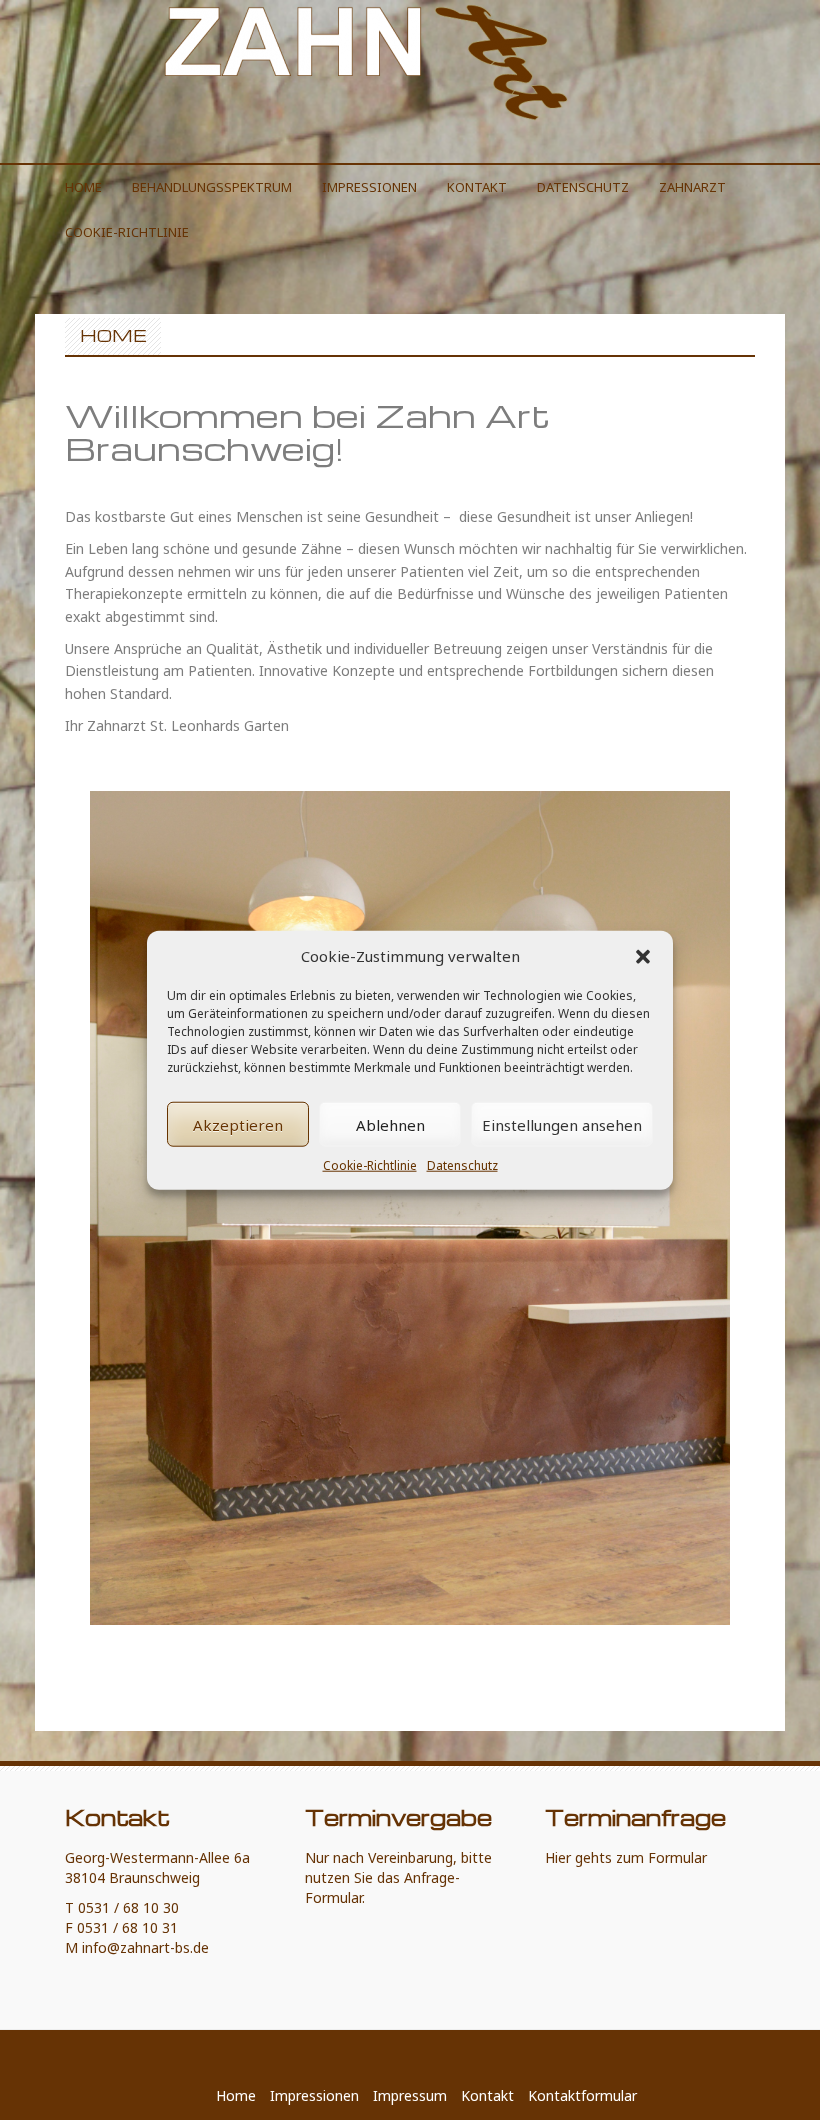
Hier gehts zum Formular (626, 1857)
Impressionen (369, 187)
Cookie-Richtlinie (370, 1165)
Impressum (410, 2095)
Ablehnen (390, 1125)
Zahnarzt (692, 187)
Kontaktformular (582, 2095)
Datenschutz (462, 1165)
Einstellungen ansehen (562, 1125)
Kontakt (477, 187)
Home (83, 187)
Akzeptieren (238, 1125)
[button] (643, 956)
